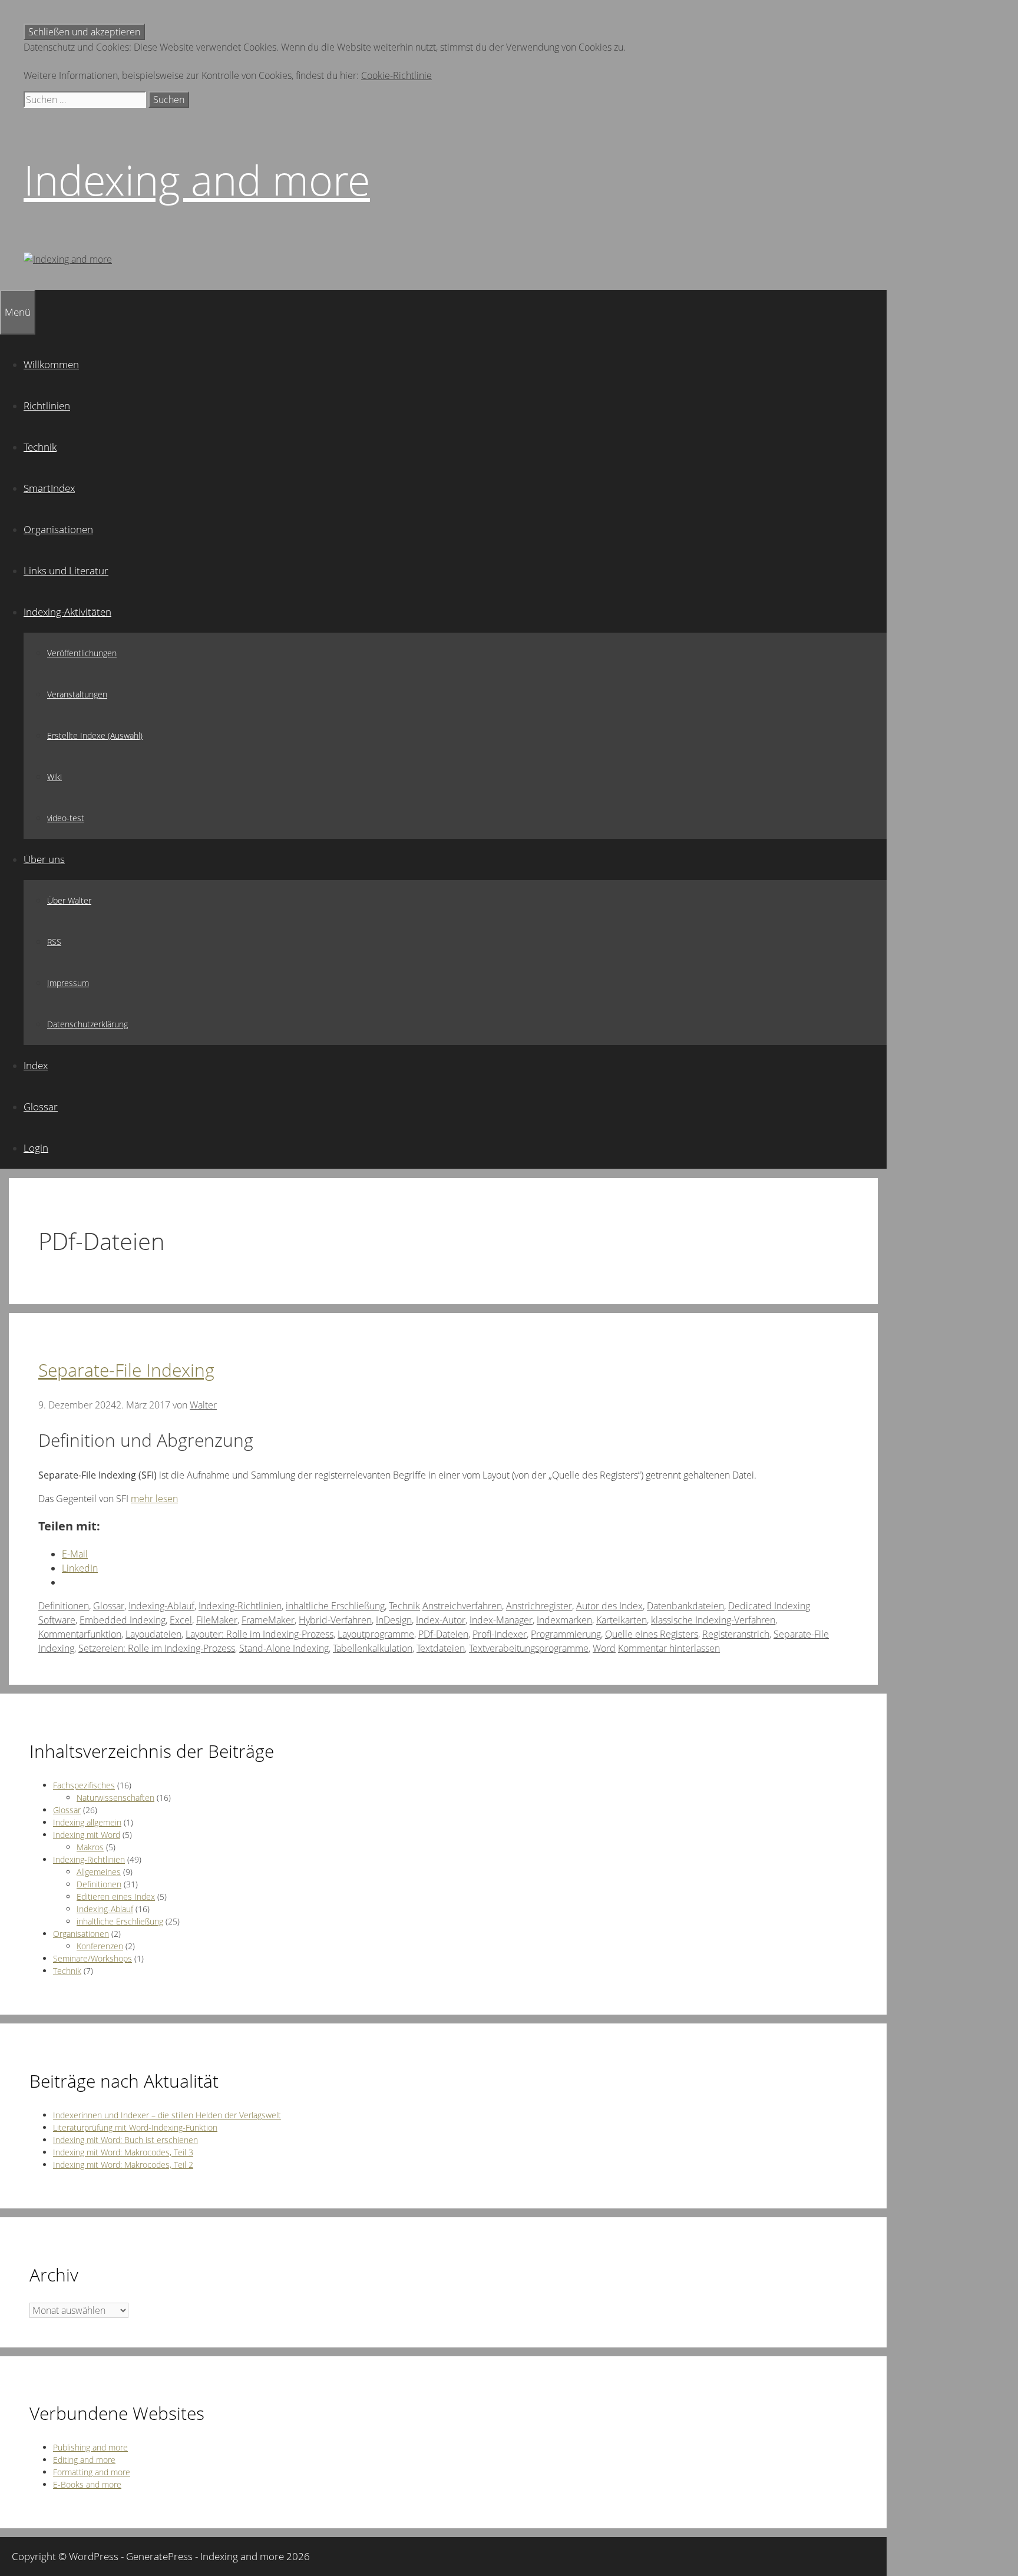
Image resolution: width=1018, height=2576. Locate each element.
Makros (90, 1847)
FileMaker (217, 1620)
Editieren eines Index (116, 1897)
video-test (66, 818)
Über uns (44, 859)
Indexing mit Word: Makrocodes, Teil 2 (123, 2165)
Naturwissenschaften (115, 1798)
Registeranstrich (736, 1634)
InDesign (394, 1620)
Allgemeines (99, 1872)
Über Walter (69, 900)
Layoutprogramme (376, 1634)
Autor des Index (609, 1606)
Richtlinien (47, 406)
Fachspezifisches (84, 1785)
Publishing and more (90, 2447)
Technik (40, 447)
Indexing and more (197, 180)
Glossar (41, 1107)
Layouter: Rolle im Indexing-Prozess (260, 1634)
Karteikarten (622, 1620)
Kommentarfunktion (80, 1634)
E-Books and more (87, 2484)
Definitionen (64, 1606)
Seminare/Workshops (92, 1958)
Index (36, 1065)
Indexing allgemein (87, 1822)
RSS (54, 942)
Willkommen (51, 364)
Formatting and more (92, 2472)
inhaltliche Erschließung (335, 1606)
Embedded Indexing (123, 1620)
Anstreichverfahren (462, 1606)
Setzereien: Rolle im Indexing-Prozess (157, 1648)
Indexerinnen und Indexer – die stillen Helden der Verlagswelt (167, 2115)
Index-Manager (501, 1620)
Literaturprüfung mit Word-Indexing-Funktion (135, 2127)
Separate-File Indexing (126, 1370)
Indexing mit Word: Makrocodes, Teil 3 (123, 2152)
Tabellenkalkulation (373, 1648)
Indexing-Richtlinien (240, 1606)
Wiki (54, 777)
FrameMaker (268, 1620)
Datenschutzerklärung (87, 1024)
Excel (181, 1620)
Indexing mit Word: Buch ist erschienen (125, 2140)
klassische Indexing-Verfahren (713, 1620)
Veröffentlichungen (82, 653)
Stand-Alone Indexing (284, 1648)
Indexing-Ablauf (161, 1606)
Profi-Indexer (500, 1634)
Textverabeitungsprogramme (529, 1648)
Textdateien (441, 1648)
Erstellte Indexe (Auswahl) (95, 735)
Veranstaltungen (77, 694)
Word (604, 1648)
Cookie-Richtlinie (396, 75)
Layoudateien (153, 1634)
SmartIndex (49, 488)
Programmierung (566, 1634)
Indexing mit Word (87, 1835)
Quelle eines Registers (652, 1634)
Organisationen (58, 529)
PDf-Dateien (443, 1634)
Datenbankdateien (685, 1606)
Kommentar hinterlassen (669, 1648)
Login (36, 1148)
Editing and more (84, 2460)
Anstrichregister (539, 1606)
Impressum (68, 983)
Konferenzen (100, 1946)
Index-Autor (441, 1620)
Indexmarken (564, 1620)
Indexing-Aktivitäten (67, 612)
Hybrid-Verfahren (335, 1620)
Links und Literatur (66, 571)
